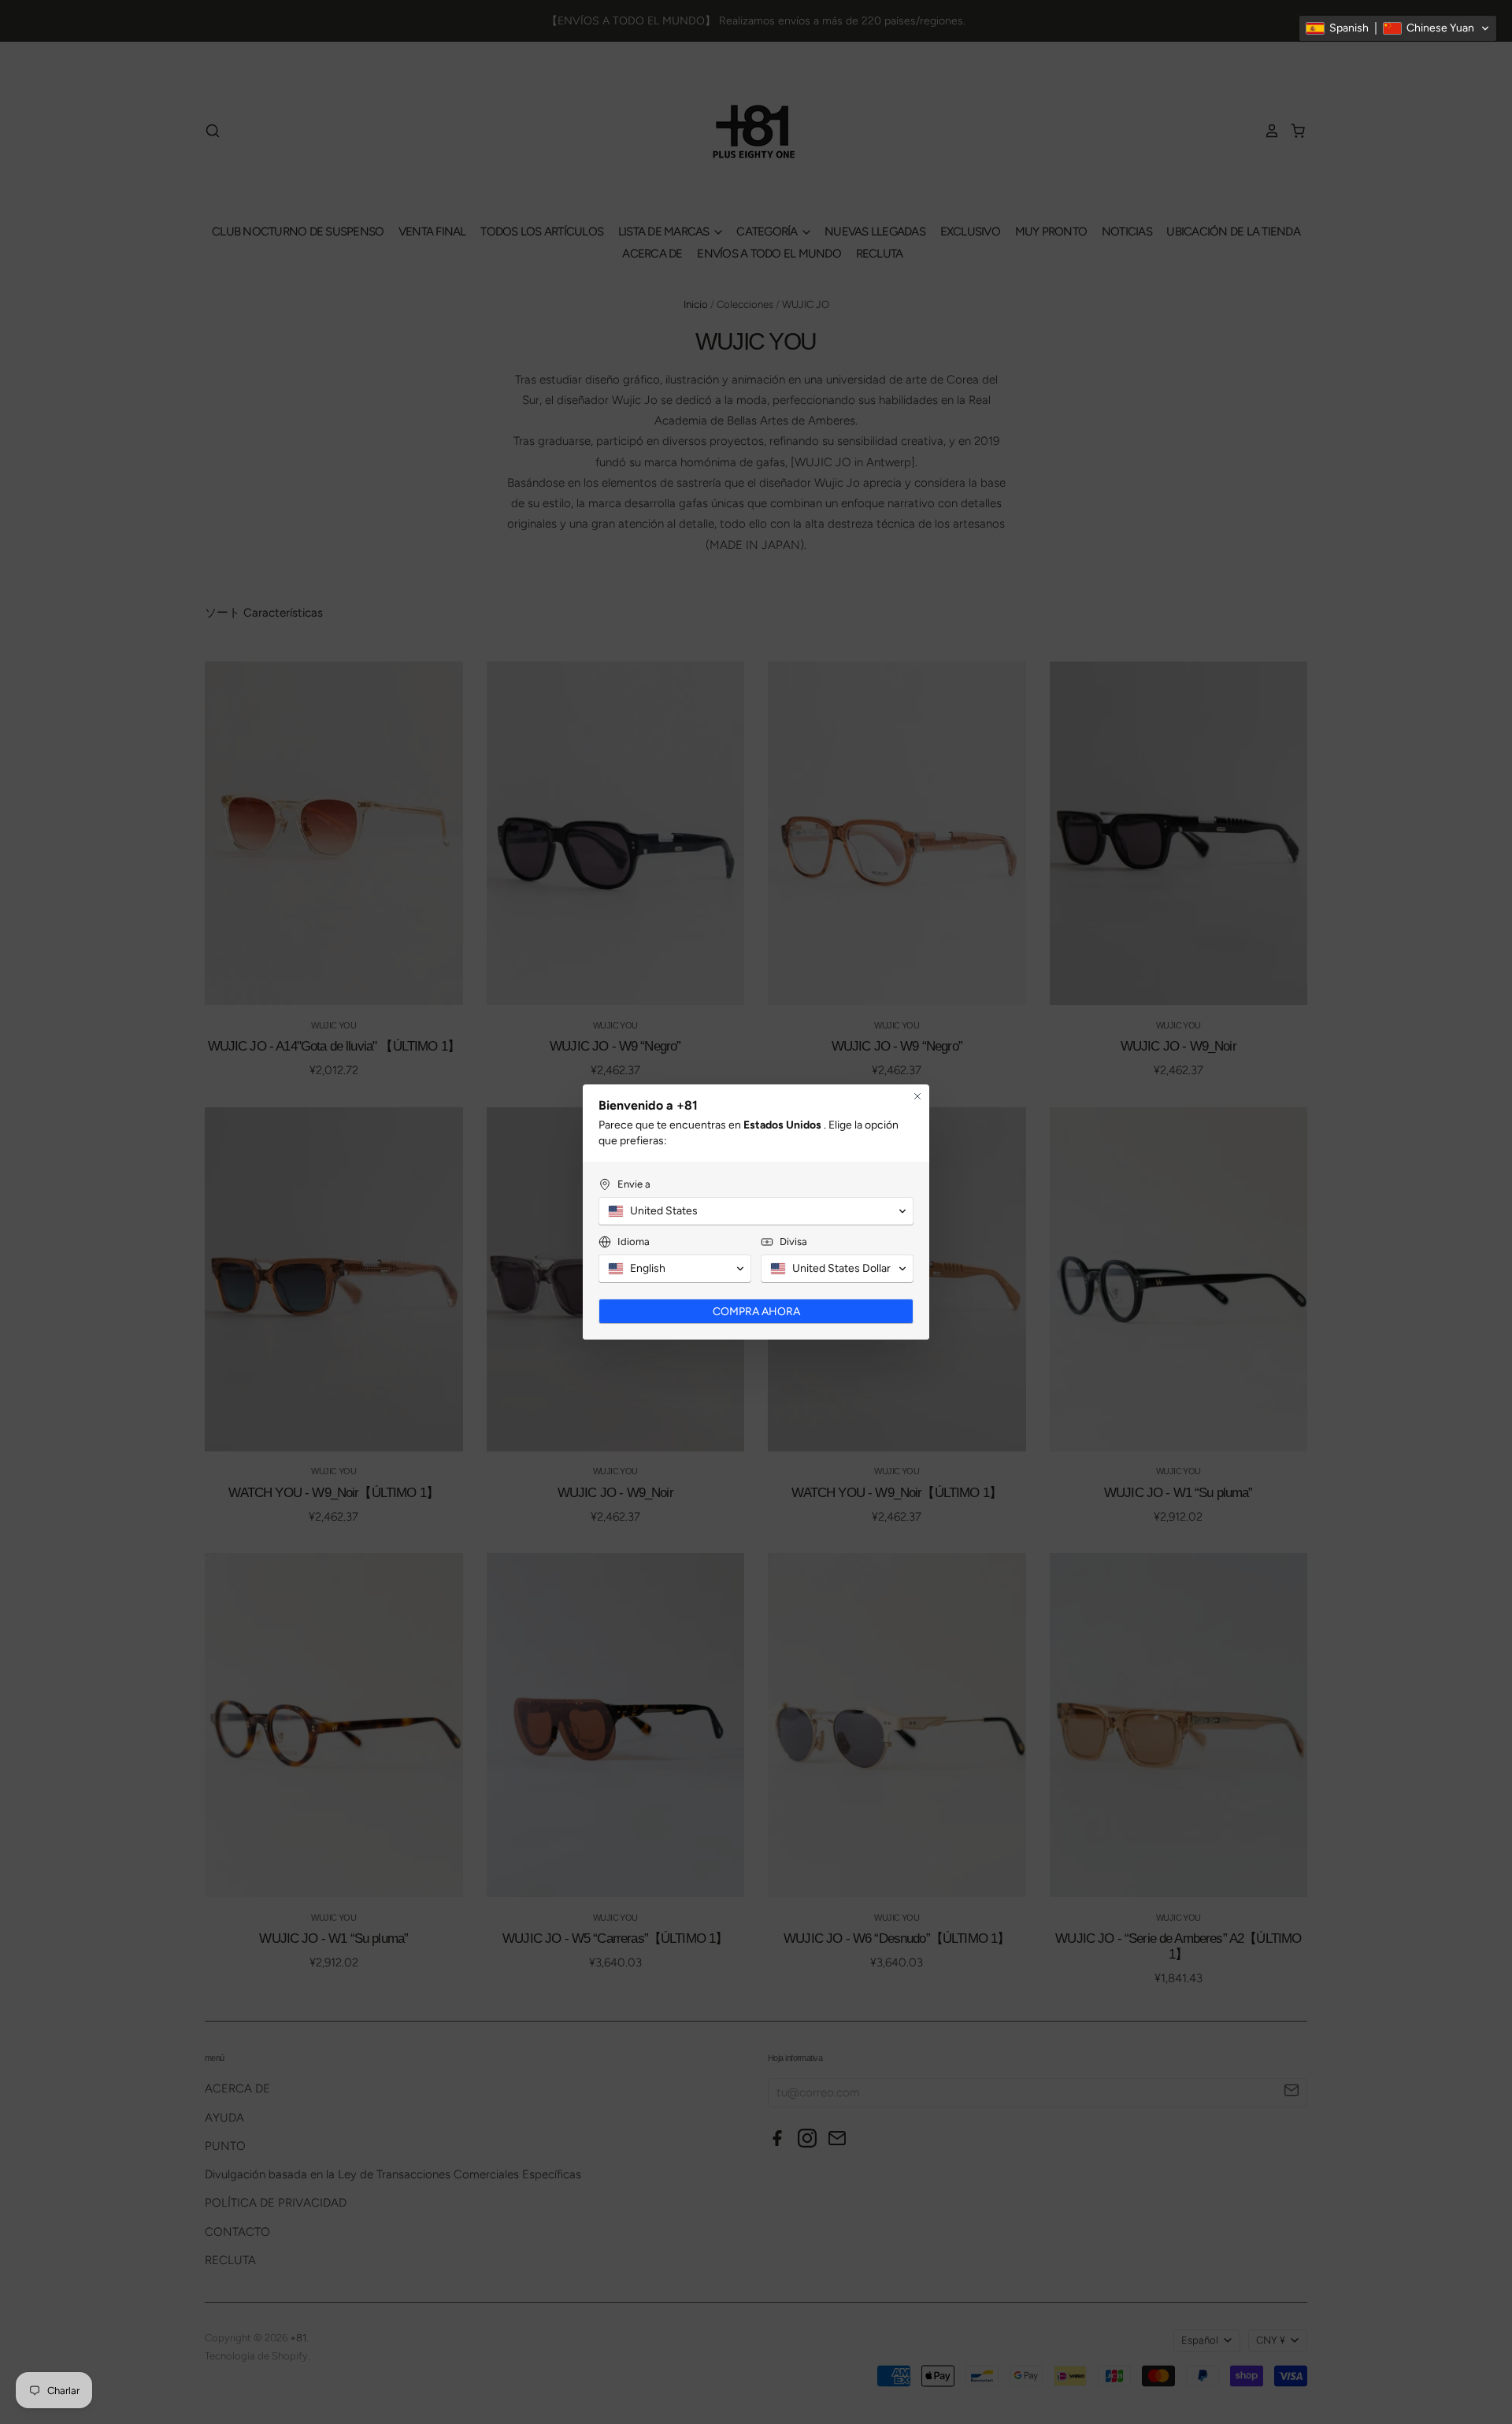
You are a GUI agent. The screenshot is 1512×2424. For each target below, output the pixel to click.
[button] (1398, 28)
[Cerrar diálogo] (917, 1096)
